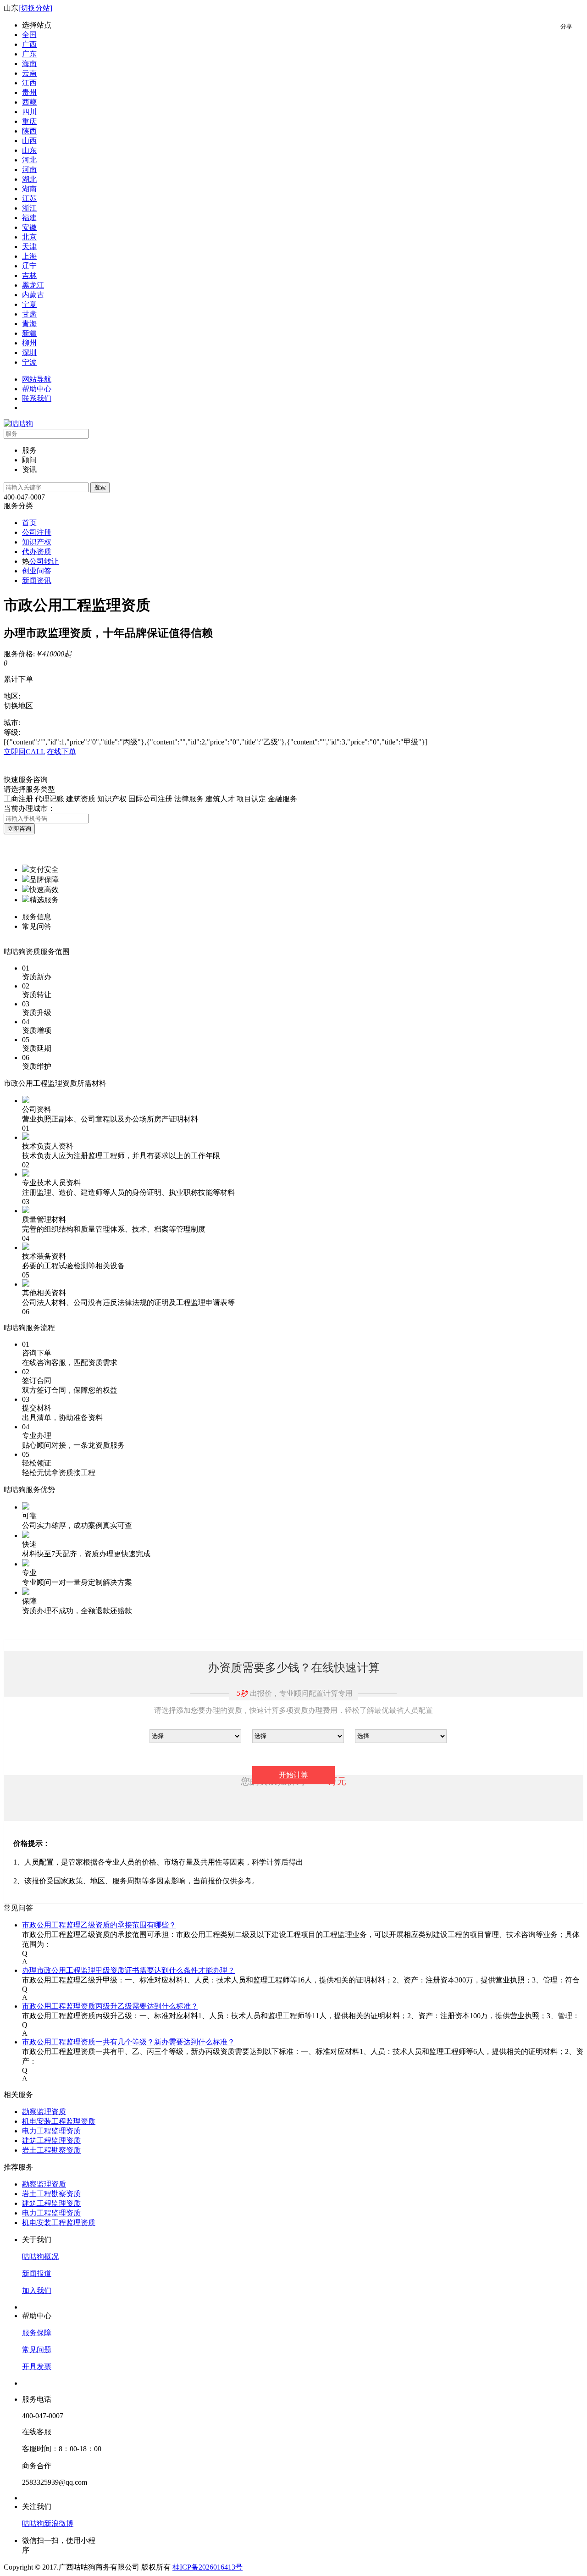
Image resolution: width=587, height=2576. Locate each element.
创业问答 (37, 571)
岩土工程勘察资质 (51, 2150)
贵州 (29, 92)
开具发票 (37, 2367)
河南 (29, 169)
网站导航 (37, 379)
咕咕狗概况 (40, 2257)
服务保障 (37, 2333)
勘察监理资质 (44, 2112)
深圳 (29, 353)
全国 (29, 35)
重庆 (29, 121)
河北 (29, 160)
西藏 (29, 102)
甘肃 (29, 314)
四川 (29, 112)
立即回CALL (24, 752)
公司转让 (44, 561)
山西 (29, 141)
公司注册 (37, 532)
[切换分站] (35, 8)
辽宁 (29, 266)
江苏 (29, 198)
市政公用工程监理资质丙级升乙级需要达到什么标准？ (110, 2006)
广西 (29, 44)
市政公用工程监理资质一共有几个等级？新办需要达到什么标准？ (128, 2042)
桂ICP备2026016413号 (208, 2567)
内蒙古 (33, 295)
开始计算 (293, 1775)
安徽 (29, 227)
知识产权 (37, 542)
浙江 (29, 208)
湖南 (29, 189)
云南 (29, 73)
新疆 (29, 333)
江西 (29, 83)
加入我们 (37, 2290)
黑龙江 (33, 285)
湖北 (29, 179)
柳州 (29, 343)
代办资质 (37, 552)
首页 (29, 523)
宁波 (29, 362)
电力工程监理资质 (51, 2131)
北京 (29, 237)
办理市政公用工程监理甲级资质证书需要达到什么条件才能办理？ (128, 1970)
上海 (29, 256)
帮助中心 (37, 389)
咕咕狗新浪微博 (48, 2523)
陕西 (29, 131)
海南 (29, 64)
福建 (29, 218)
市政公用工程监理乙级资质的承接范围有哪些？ (99, 1925)
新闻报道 (37, 2273)
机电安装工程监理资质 (59, 2121)
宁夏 (29, 304)
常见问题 (37, 2350)
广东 (29, 54)
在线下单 (61, 752)
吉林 (29, 275)
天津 (29, 247)
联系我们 (37, 398)
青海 (29, 324)
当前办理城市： (29, 808)
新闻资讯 (37, 580)
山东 (29, 150)
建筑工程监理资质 (51, 2140)
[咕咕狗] (18, 424)
